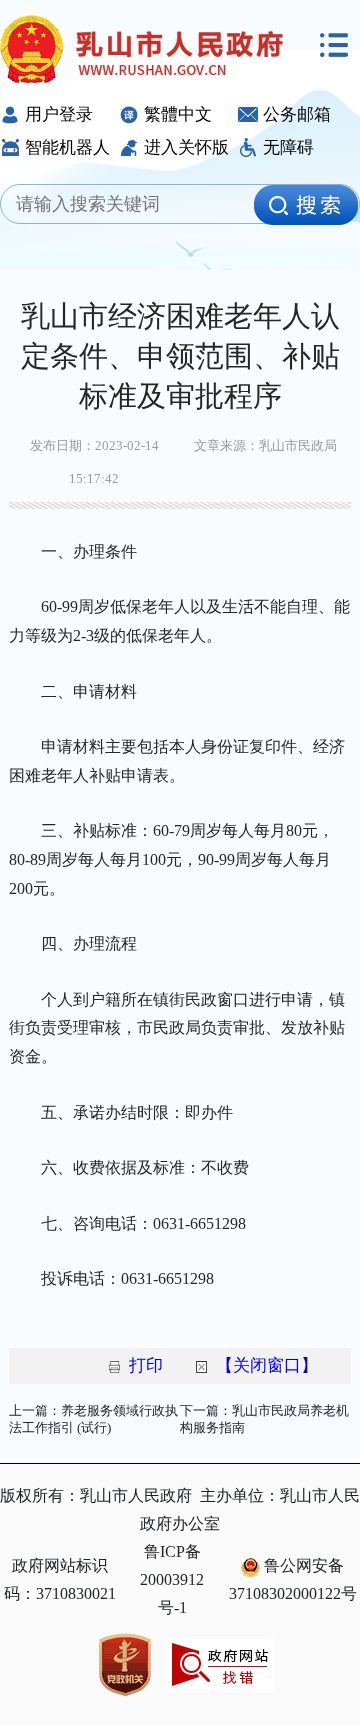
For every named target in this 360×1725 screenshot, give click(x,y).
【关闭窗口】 (267, 1365)
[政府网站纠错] (220, 1677)
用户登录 (59, 114)
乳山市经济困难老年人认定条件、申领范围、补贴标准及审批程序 (180, 356)
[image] (306, 205)
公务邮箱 (297, 114)
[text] (133, 205)
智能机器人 (67, 147)
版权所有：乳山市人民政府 (96, 1495)
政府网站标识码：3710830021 (60, 1579)
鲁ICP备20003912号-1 (172, 1579)
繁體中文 (178, 114)
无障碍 (288, 147)
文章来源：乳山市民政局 (265, 446)
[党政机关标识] (125, 1665)
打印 (146, 1365)
